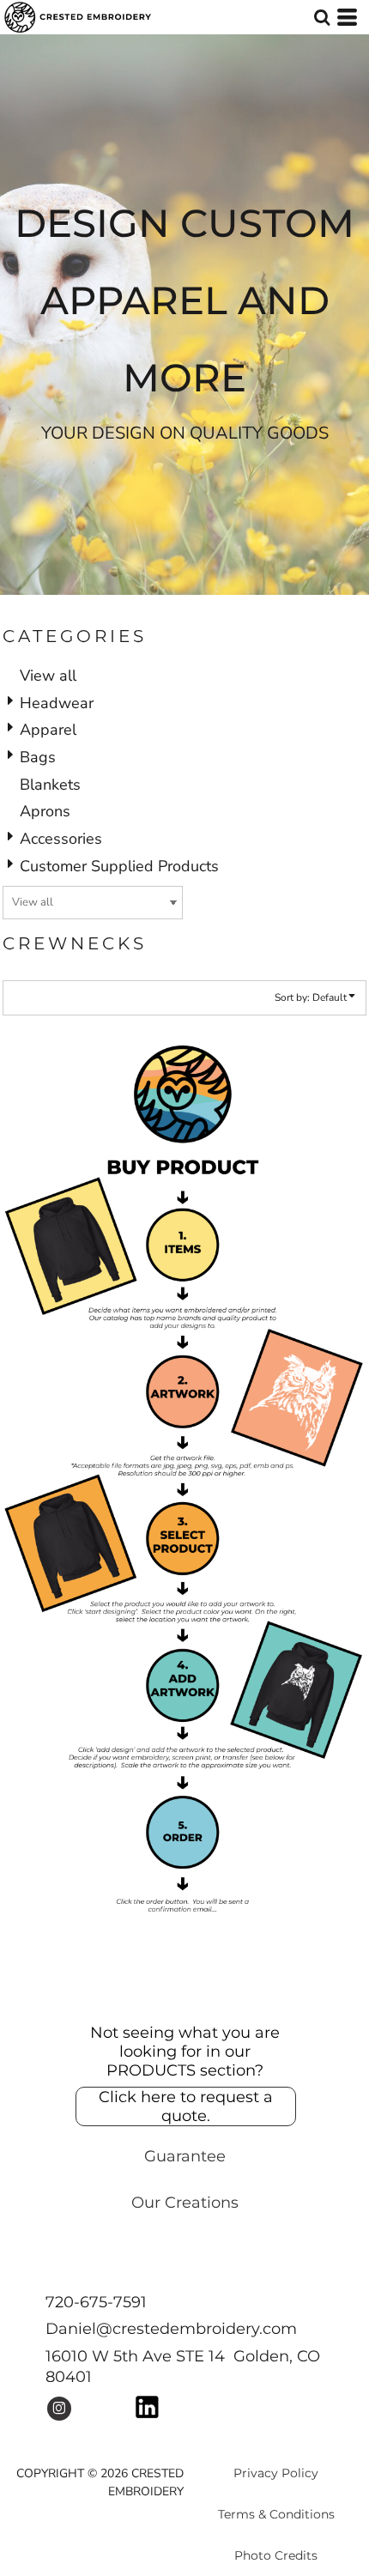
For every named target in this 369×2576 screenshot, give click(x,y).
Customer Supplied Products (119, 866)
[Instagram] (59, 2409)
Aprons (45, 811)
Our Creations (185, 2203)
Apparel (48, 730)
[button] (322, 17)
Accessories (61, 839)
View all (48, 676)
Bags (38, 757)
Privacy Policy (276, 2473)
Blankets (50, 785)
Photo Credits (276, 2555)
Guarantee (185, 2156)
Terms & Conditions (276, 2514)
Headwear (57, 703)
